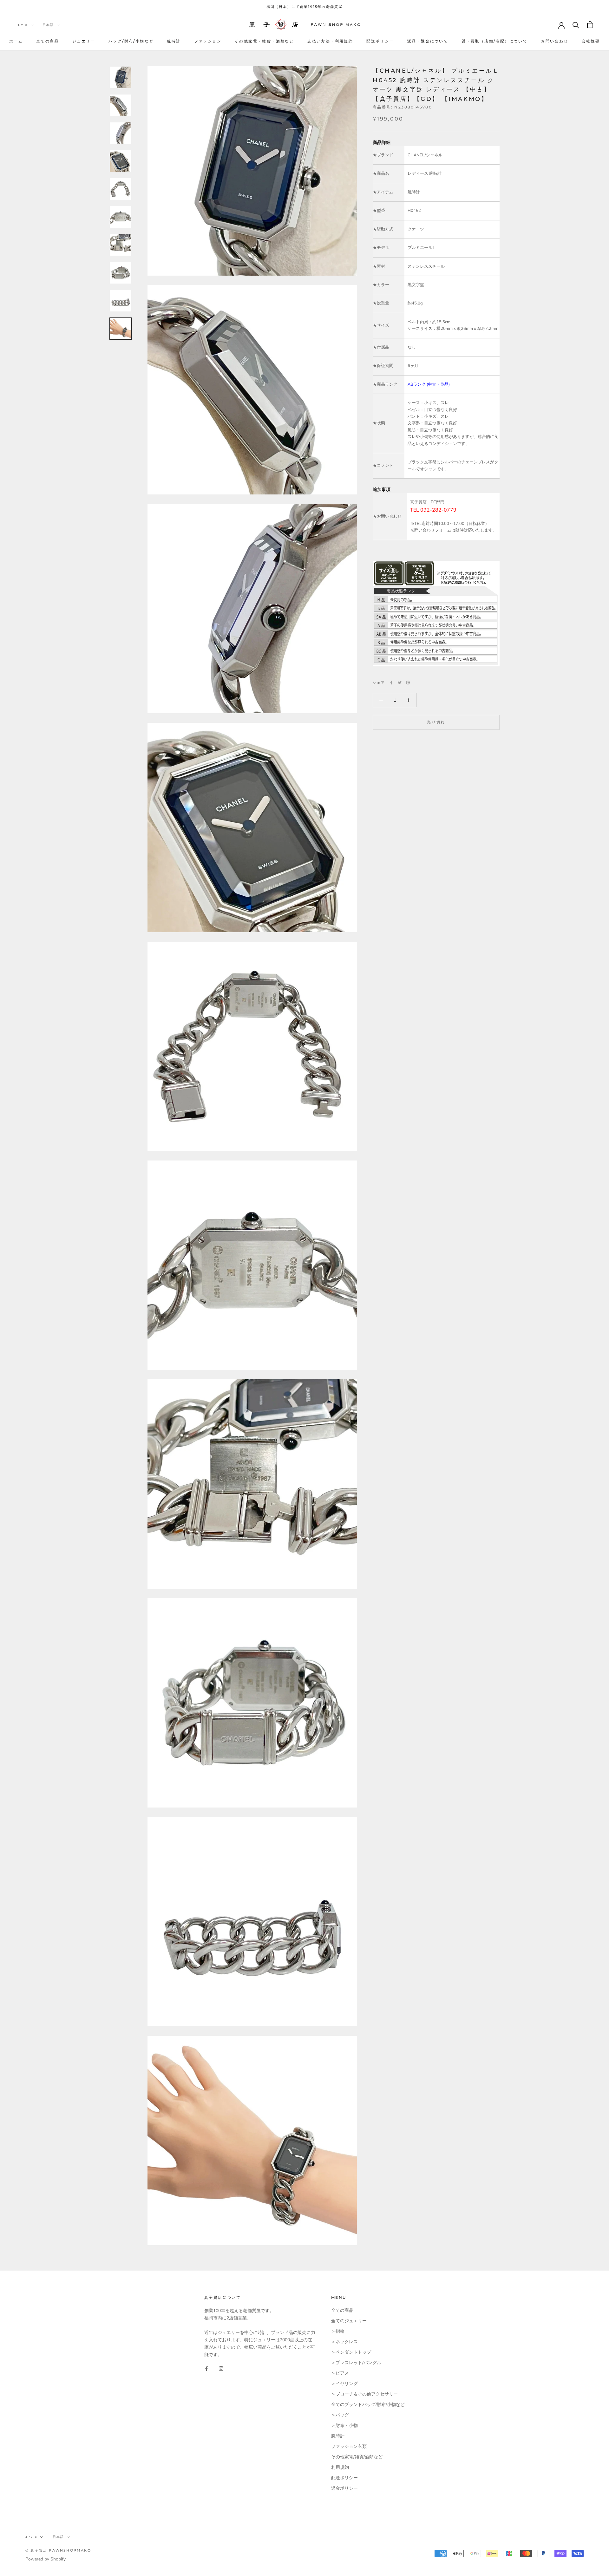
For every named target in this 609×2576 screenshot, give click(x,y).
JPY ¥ (22, 25)
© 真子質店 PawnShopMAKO (58, 2550)
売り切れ (436, 722)
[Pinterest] (408, 683)
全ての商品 (48, 41)
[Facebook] (391, 683)
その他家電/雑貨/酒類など (357, 2457)
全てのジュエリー (349, 2321)
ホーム (16, 41)
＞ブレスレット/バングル (356, 2363)
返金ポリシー (344, 2488)
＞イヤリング (344, 2384)
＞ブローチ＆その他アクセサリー (364, 2394)
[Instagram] (221, 2368)
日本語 (48, 25)
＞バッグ (340, 2415)
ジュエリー (84, 41)
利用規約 (340, 2467)
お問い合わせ (554, 41)
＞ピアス (340, 2373)
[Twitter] (400, 683)
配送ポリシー (380, 41)
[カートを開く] (590, 25)
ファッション (208, 41)
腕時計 (174, 41)
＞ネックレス (344, 2342)
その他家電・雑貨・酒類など (264, 41)
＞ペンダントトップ (351, 2352)
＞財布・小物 (344, 2426)
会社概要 (591, 41)
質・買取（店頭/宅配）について (494, 41)
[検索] (576, 25)
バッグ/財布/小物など (131, 41)
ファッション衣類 (349, 2446)
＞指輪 (338, 2331)
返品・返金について (428, 41)
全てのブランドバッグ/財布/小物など (368, 2405)
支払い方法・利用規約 (330, 41)
